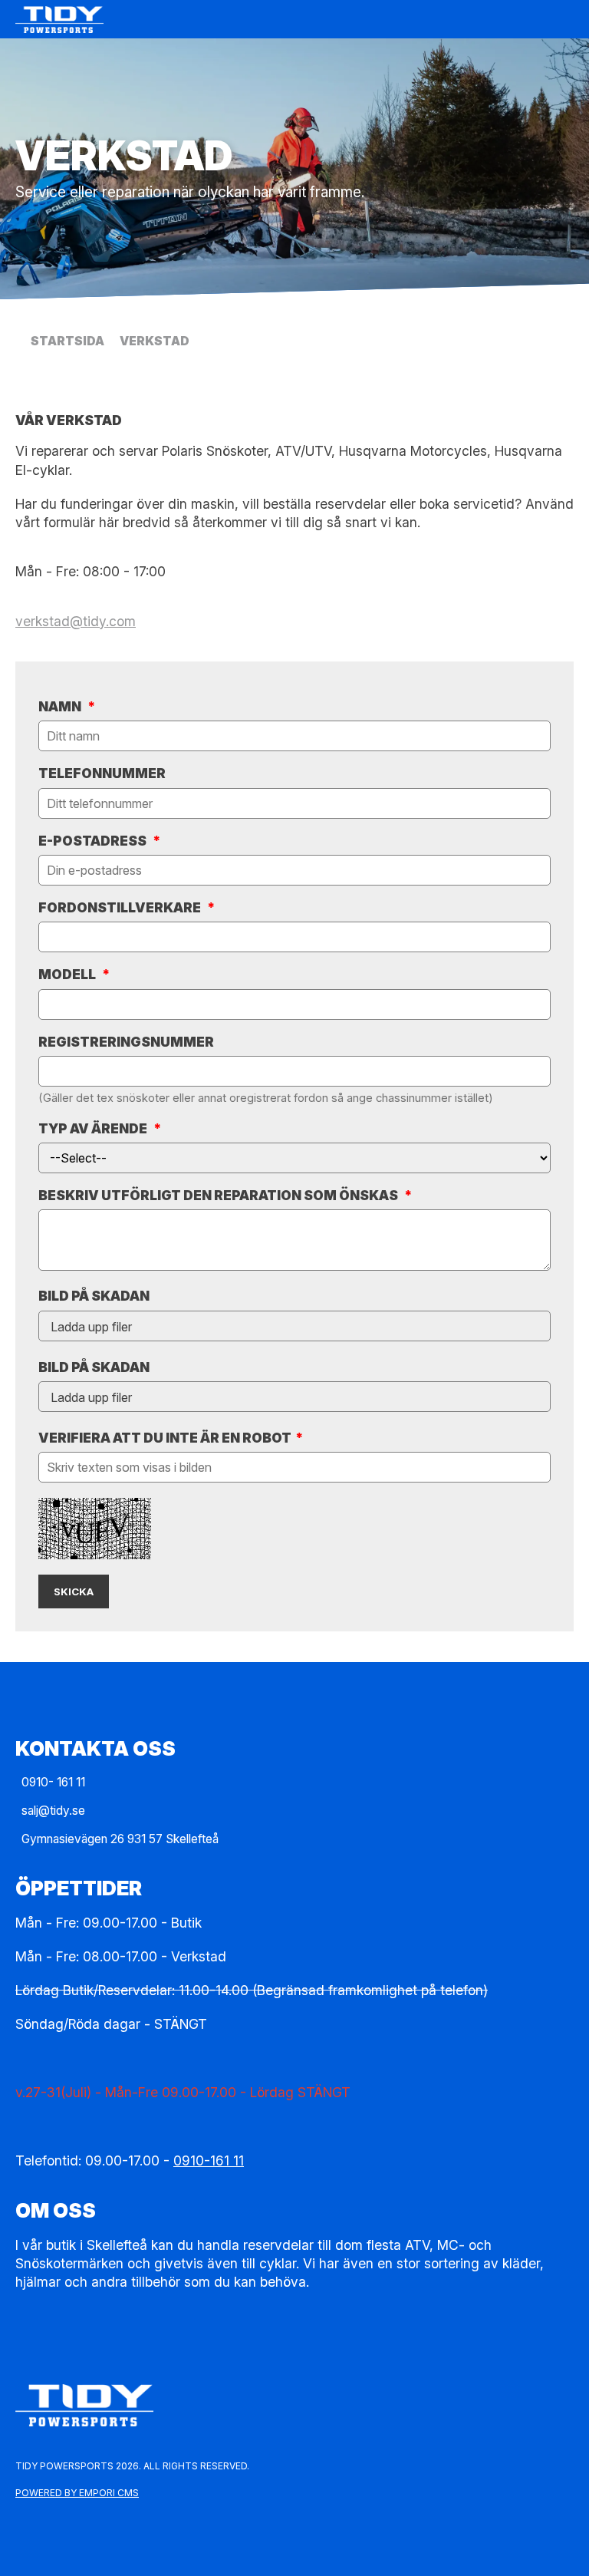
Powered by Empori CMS (77, 2493)
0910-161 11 (209, 2160)
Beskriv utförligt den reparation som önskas (225, 1195)
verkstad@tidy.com (76, 621)
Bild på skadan (94, 1296)
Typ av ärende (100, 1128)
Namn (67, 706)
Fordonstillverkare (127, 907)
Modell (74, 974)
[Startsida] (279, 20)
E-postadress (99, 841)
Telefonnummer (102, 773)
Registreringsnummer (126, 1042)
